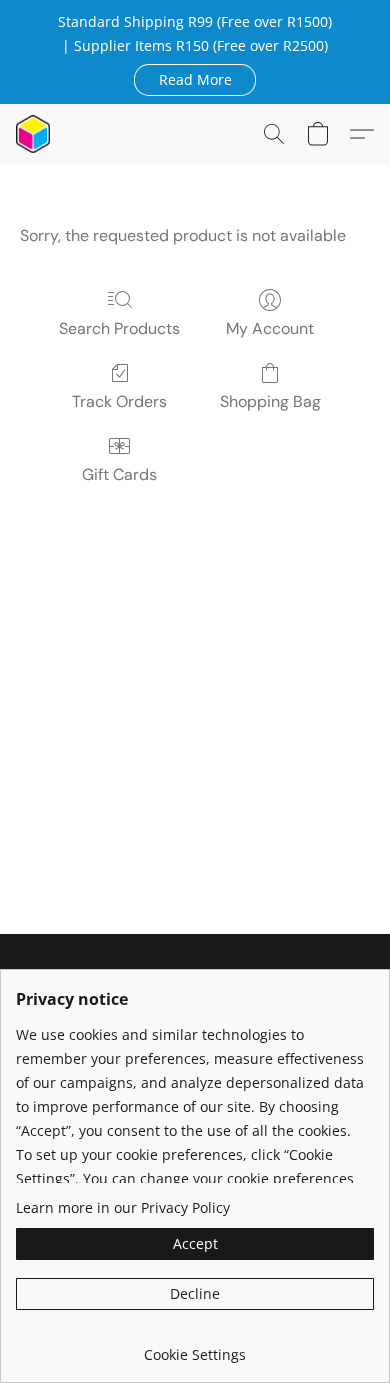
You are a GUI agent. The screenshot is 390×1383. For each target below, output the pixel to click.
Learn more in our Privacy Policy (123, 1207)
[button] (195, 79)
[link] (195, 1347)
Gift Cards (119, 474)
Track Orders (119, 401)
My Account (270, 328)
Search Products (119, 328)
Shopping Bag (270, 401)
